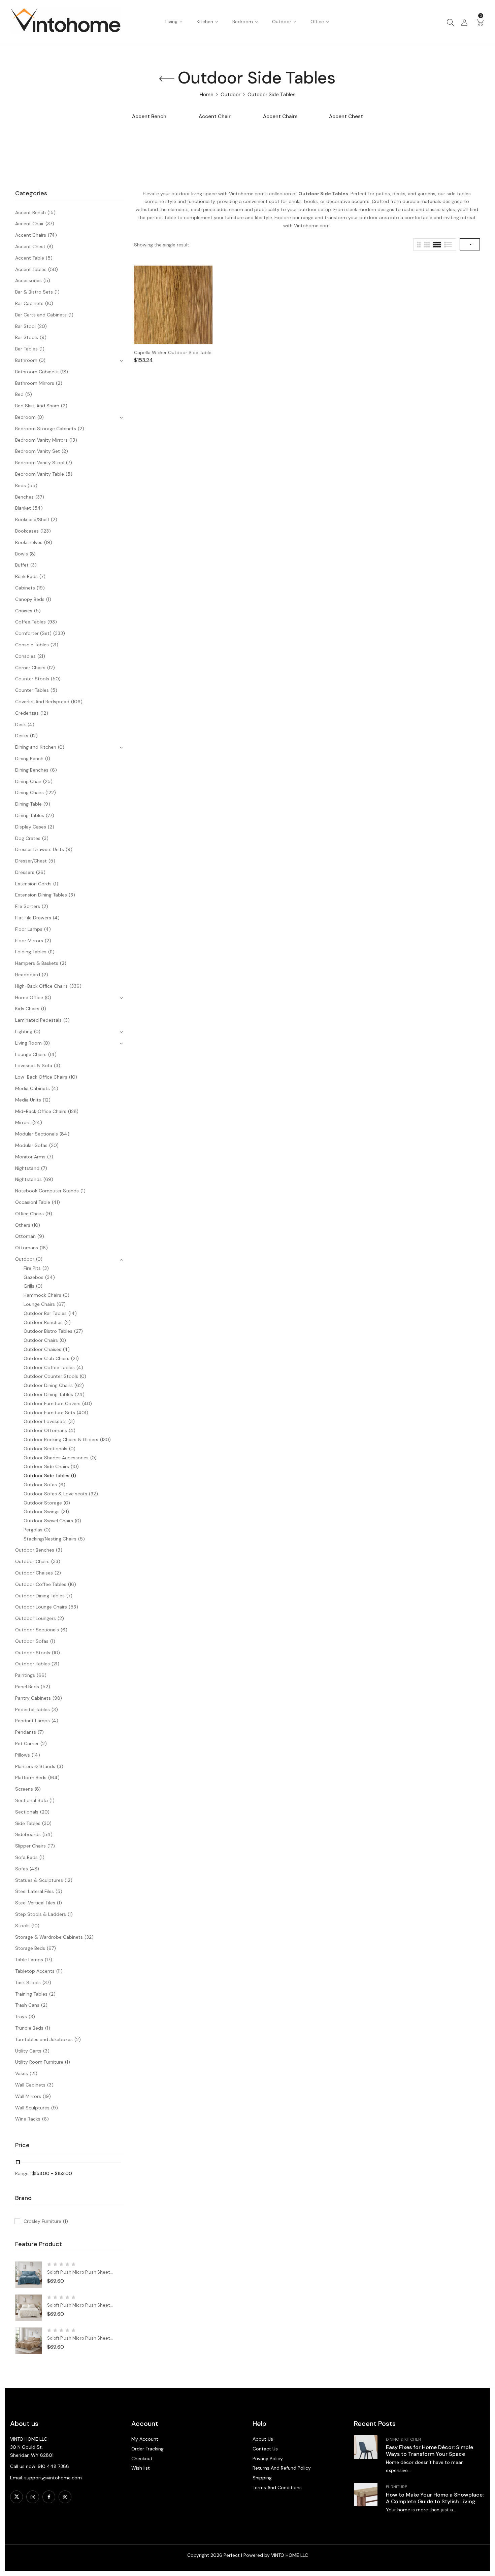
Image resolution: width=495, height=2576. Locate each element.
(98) (57, 1698)
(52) (45, 1687)
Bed (19, 394)
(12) (51, 668)
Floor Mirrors (29, 941)
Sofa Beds (26, 1857)
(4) (31, 724)
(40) (87, 1403)
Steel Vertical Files (35, 1903)
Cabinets (25, 588)
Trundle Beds (29, 2028)
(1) (57, 292)
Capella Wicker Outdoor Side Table (173, 353)
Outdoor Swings (42, 1512)
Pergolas (33, 1530)
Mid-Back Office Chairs (41, 1111)
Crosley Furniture (46, 2221)
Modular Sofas (31, 1145)
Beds (21, 485)
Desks (22, 736)
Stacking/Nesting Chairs (50, 1539)
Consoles (25, 656)
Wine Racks (28, 2119)
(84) (64, 1134)
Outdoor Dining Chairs (48, 1385)
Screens (24, 1789)
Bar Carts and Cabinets (41, 315)
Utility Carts (28, 2051)
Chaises (24, 611)
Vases (22, 2073)
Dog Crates (28, 838)
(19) (48, 542)
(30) (47, 1823)
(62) (79, 1385)
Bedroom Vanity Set (38, 451)
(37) (50, 224)
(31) (65, 1512)
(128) (73, 1111)
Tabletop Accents (35, 1971)
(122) (51, 792)
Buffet (22, 565)
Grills (29, 1286)
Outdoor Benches (43, 1322)
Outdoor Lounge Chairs (41, 1607)
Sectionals (27, 1812)
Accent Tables (31, 269)
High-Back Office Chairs (41, 986)
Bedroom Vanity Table (40, 474)
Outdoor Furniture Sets (49, 1413)
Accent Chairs (280, 117)
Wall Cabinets (30, 2085)
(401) (82, 1413)
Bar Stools (27, 337)
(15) (52, 212)
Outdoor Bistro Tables (48, 1331)
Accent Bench (149, 117)
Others (23, 1225)
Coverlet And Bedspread (42, 702)
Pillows (23, 1755)
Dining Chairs (29, 792)
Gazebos (34, 1277)
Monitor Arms (30, 1157)
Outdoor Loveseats (45, 1421)
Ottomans (27, 1248)
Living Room (28, 1043)
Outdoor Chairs (41, 1340)
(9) (43, 337)
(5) (49, 258)
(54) (38, 508)
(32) (93, 1494)
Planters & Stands (35, 1766)
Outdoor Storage (43, 1503)
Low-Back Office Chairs (41, 1077)
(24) (37, 1122)
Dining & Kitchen (403, 2439)
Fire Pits (32, 1268)
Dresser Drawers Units (40, 849)
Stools (22, 1926)
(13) (73, 440)
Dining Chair (28, 781)
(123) (46, 531)
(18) (64, 372)
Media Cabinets (32, 1088)
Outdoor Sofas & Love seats (55, 1494)
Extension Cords (33, 884)
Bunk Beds (26, 576)
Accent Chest (346, 117)
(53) (73, 1607)
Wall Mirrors (28, 2096)
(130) (105, 1439)
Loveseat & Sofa (34, 1065)
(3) (34, 565)
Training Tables (31, 1994)
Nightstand (27, 1168)
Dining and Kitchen (36, 747)
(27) (78, 1331)
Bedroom (25, 417)
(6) (54, 770)
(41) (56, 1202)
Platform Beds (31, 1777)
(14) (52, 1054)
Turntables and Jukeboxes (44, 2039)
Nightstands (28, 1179)
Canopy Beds (30, 599)
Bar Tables (26, 349)
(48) (34, 1869)
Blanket (23, 508)
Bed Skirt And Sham (37, 406)
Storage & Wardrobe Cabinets (49, 1937)
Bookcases (27, 531)
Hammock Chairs (42, 1295)
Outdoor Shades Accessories (56, 1458)
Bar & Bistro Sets (34, 292)
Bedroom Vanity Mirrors (41, 440)
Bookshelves (29, 542)
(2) (59, 383)
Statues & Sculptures (39, 1880)
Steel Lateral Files (35, 1891)
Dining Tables (30, 815)
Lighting (24, 1031)
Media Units (28, 1100)
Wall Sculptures (32, 2108)
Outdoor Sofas (40, 1485)
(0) (42, 360)
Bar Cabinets (29, 303)
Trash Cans (27, 2005)
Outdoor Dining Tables (48, 1394)
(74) (52, 235)
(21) (54, 645)
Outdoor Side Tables (46, 1476)
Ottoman (25, 1236)
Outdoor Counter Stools (51, 1376)
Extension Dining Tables (41, 895)
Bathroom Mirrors (35, 383)
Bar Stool (25, 326)
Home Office (29, 997)
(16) (44, 1248)
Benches (24, 497)
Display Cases (31, 827)
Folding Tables (31, 952)
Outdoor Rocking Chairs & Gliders (61, 1439)
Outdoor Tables (32, 1664)
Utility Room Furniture (39, 2062)
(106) (77, 702)
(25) (48, 781)
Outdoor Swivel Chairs (48, 1521)
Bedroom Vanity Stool (40, 463)
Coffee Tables (30, 622)
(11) (51, 952)
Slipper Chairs (30, 1846)
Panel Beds (27, 1687)
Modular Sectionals (37, 1134)
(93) (52, 622)
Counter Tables (32, 690)
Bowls (22, 554)
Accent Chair (215, 117)
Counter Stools (32, 679)
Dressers (25, 872)
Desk (21, 724)
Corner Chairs (30, 668)
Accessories (28, 280)
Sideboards (28, 1834)
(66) (42, 1675)
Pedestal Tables (32, 1709)
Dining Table (28, 804)
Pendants (26, 1732)
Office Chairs (29, 1214)
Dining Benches (32, 770)
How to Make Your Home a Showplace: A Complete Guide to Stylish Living (435, 2498)
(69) (48, 1179)
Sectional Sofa (31, 1800)
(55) (32, 485)
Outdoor (230, 95)
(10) (49, 303)
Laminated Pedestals (38, 1020)
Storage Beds (30, 1948)
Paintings (25, 1675)
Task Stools (28, 1982)
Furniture (397, 2487)
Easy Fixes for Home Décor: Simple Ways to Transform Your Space (430, 2451)
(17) (51, 1846)
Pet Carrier (27, 1743)
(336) (75, 986)
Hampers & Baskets (37, 963)
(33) (56, 1561)
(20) (42, 326)
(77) (50, 815)
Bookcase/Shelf (32, 519)
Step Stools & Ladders (41, 1914)
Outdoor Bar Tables (45, 1313)
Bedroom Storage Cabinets (46, 429)
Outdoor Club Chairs (46, 1358)
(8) (50, 246)
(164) (54, 1777)
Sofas (22, 1869)
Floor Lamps (29, 929)
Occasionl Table (33, 1202)
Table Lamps (29, 1960)
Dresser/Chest (31, 861)
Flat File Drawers (33, 918)
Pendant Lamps (32, 1721)
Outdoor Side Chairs (46, 1466)
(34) (50, 1277)
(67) (61, 1304)
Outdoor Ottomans (45, 1430)
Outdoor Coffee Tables (49, 1367)
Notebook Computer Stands (47, 1191)
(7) (69, 463)
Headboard (28, 975)
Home (207, 95)
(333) (59, 633)
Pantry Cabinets (33, 1698)
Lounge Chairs (31, 1054)
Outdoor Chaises (42, 1349)
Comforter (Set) (33, 633)
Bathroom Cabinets (37, 372)
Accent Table (30, 258)
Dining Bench (29, 758)
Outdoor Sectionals (45, 1449)
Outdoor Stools (33, 1653)
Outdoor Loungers (36, 1618)
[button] (480, 22)
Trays (21, 2016)
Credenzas (27, 713)
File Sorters (28, 906)
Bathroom (26, 360)
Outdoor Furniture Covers (52, 1403)
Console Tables (32, 645)
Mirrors (23, 1122)
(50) (53, 269)
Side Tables (28, 1823)
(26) (41, 872)
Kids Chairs (27, 1009)
